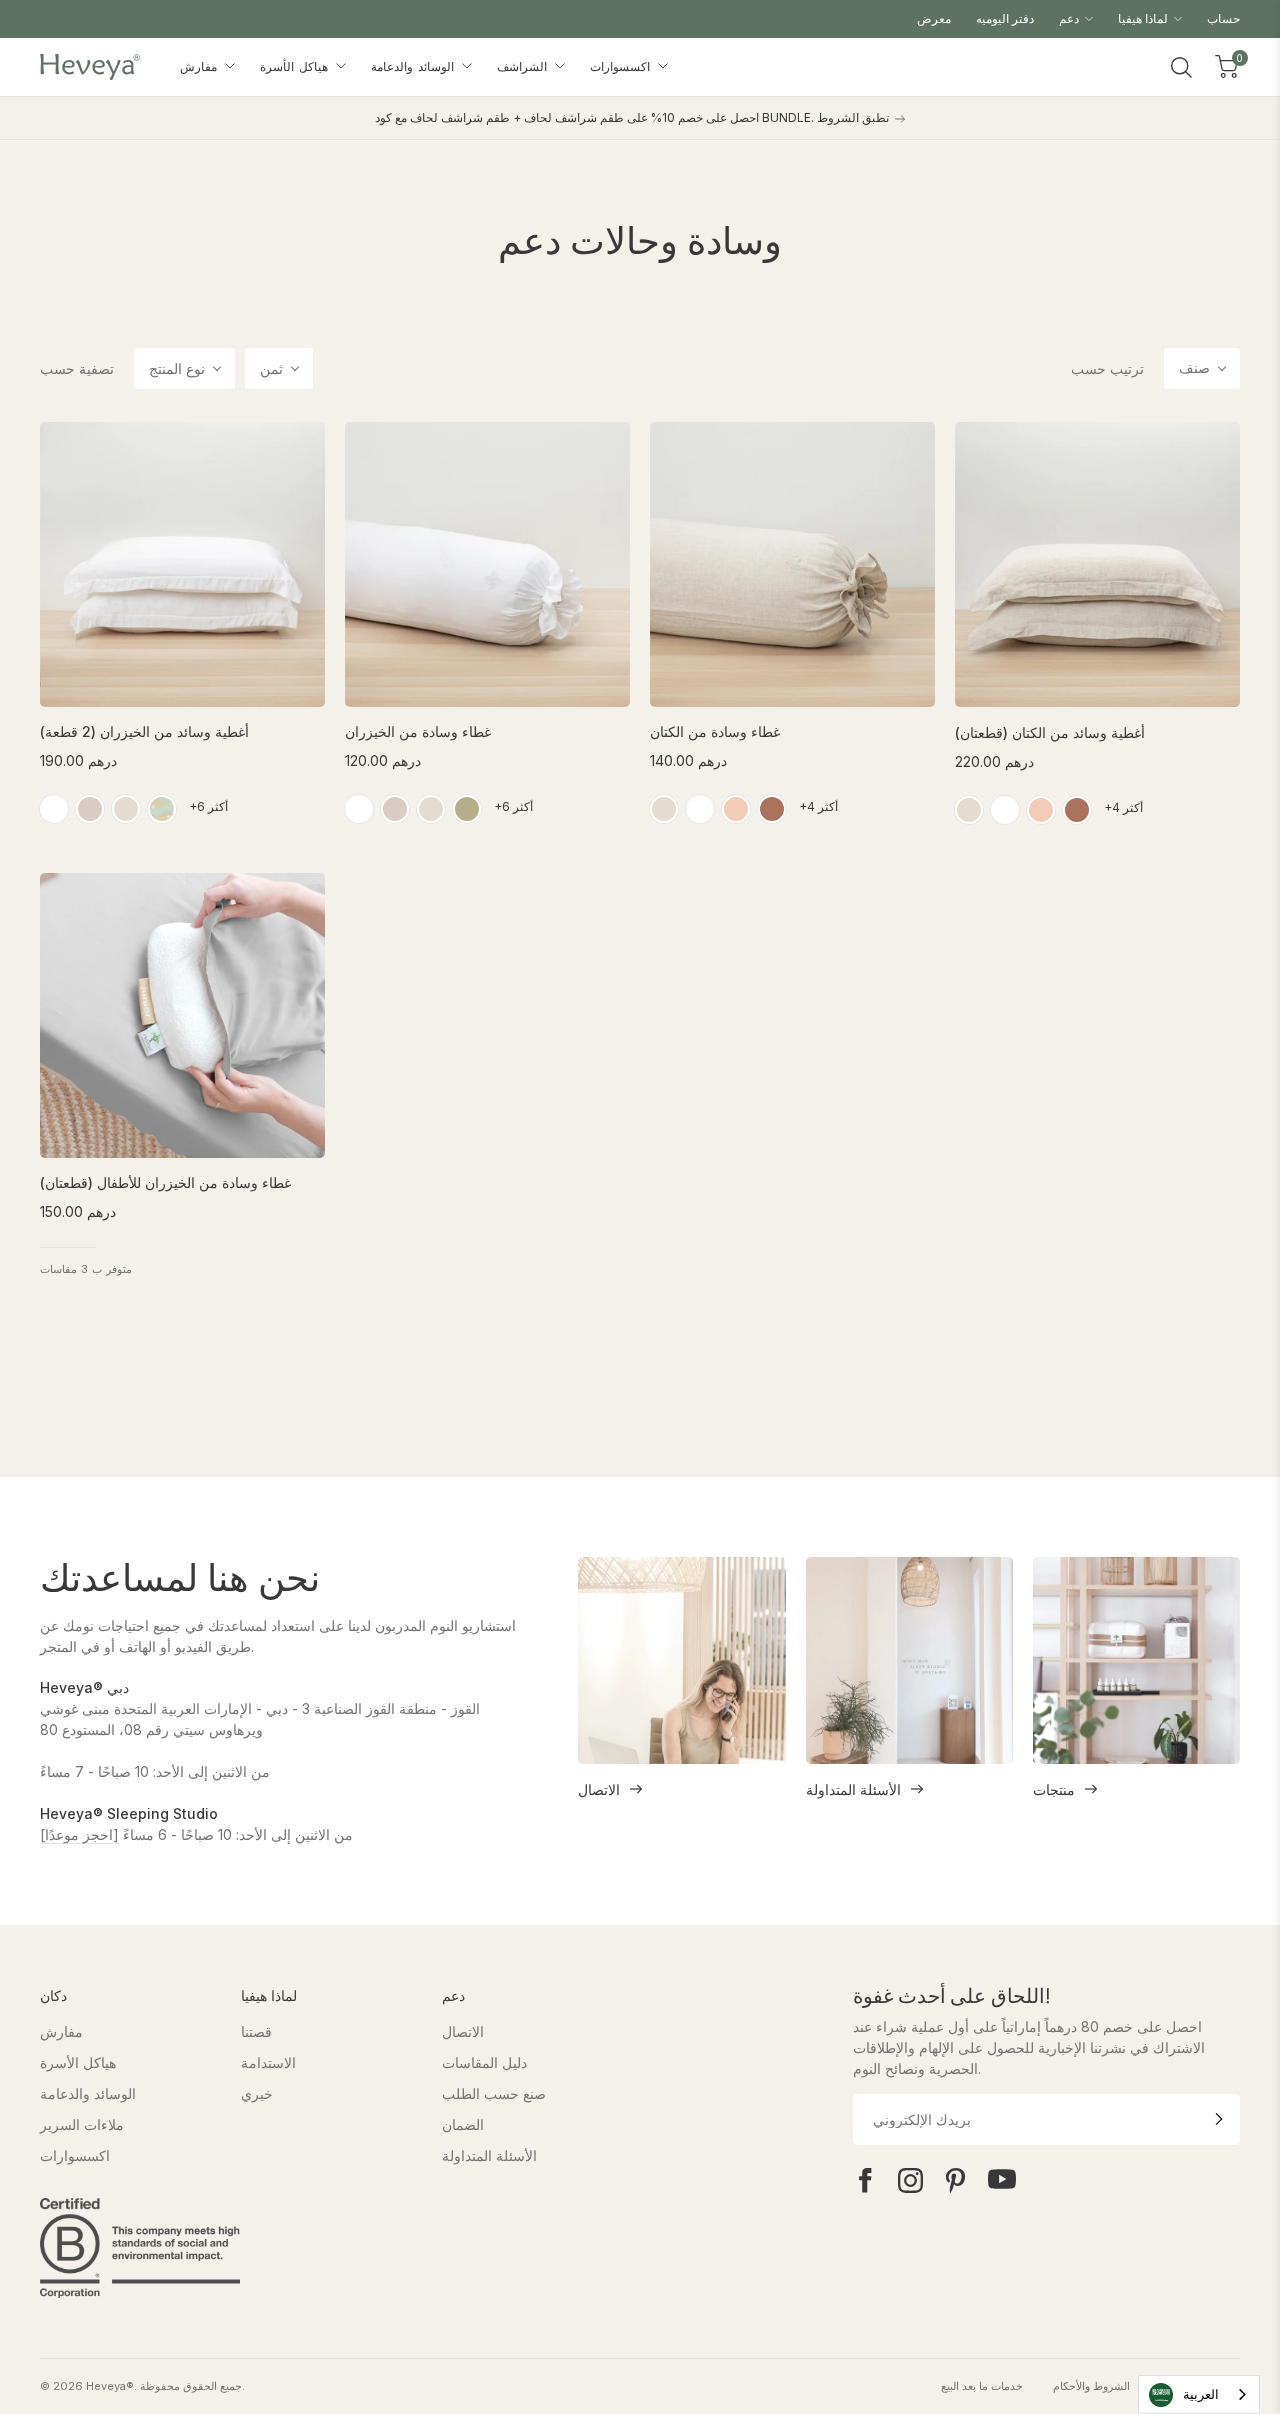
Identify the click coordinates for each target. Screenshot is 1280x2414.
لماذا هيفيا (1144, 18)
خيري (257, 2093)
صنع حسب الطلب (494, 2093)
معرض (934, 18)
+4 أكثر (818, 806)
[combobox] (1199, 2394)
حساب (1223, 18)
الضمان (463, 2124)
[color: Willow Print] (162, 809)
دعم (1070, 18)
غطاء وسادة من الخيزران (418, 731)
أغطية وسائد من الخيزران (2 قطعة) (144, 731)
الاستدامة (268, 2062)
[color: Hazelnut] (772, 809)
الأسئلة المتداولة (853, 1789)
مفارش (201, 66)
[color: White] (54, 809)
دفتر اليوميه (1005, 18)
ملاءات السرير (82, 2124)
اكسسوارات (622, 66)
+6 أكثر (208, 806)
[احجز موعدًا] (79, 1834)
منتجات (1054, 1789)
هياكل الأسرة (296, 66)
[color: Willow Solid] (467, 809)
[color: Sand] (126, 809)
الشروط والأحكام (1091, 2386)
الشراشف (524, 66)
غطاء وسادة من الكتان (715, 731)
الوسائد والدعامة (415, 66)
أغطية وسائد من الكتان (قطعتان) (1050, 732)
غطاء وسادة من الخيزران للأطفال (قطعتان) (165, 1182)
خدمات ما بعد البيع (982, 2386)
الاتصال (599, 1789)
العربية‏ (1201, 2394)
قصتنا (256, 2031)
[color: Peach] (736, 809)
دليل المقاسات (484, 2062)
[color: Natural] (664, 809)
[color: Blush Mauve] (90, 809)
